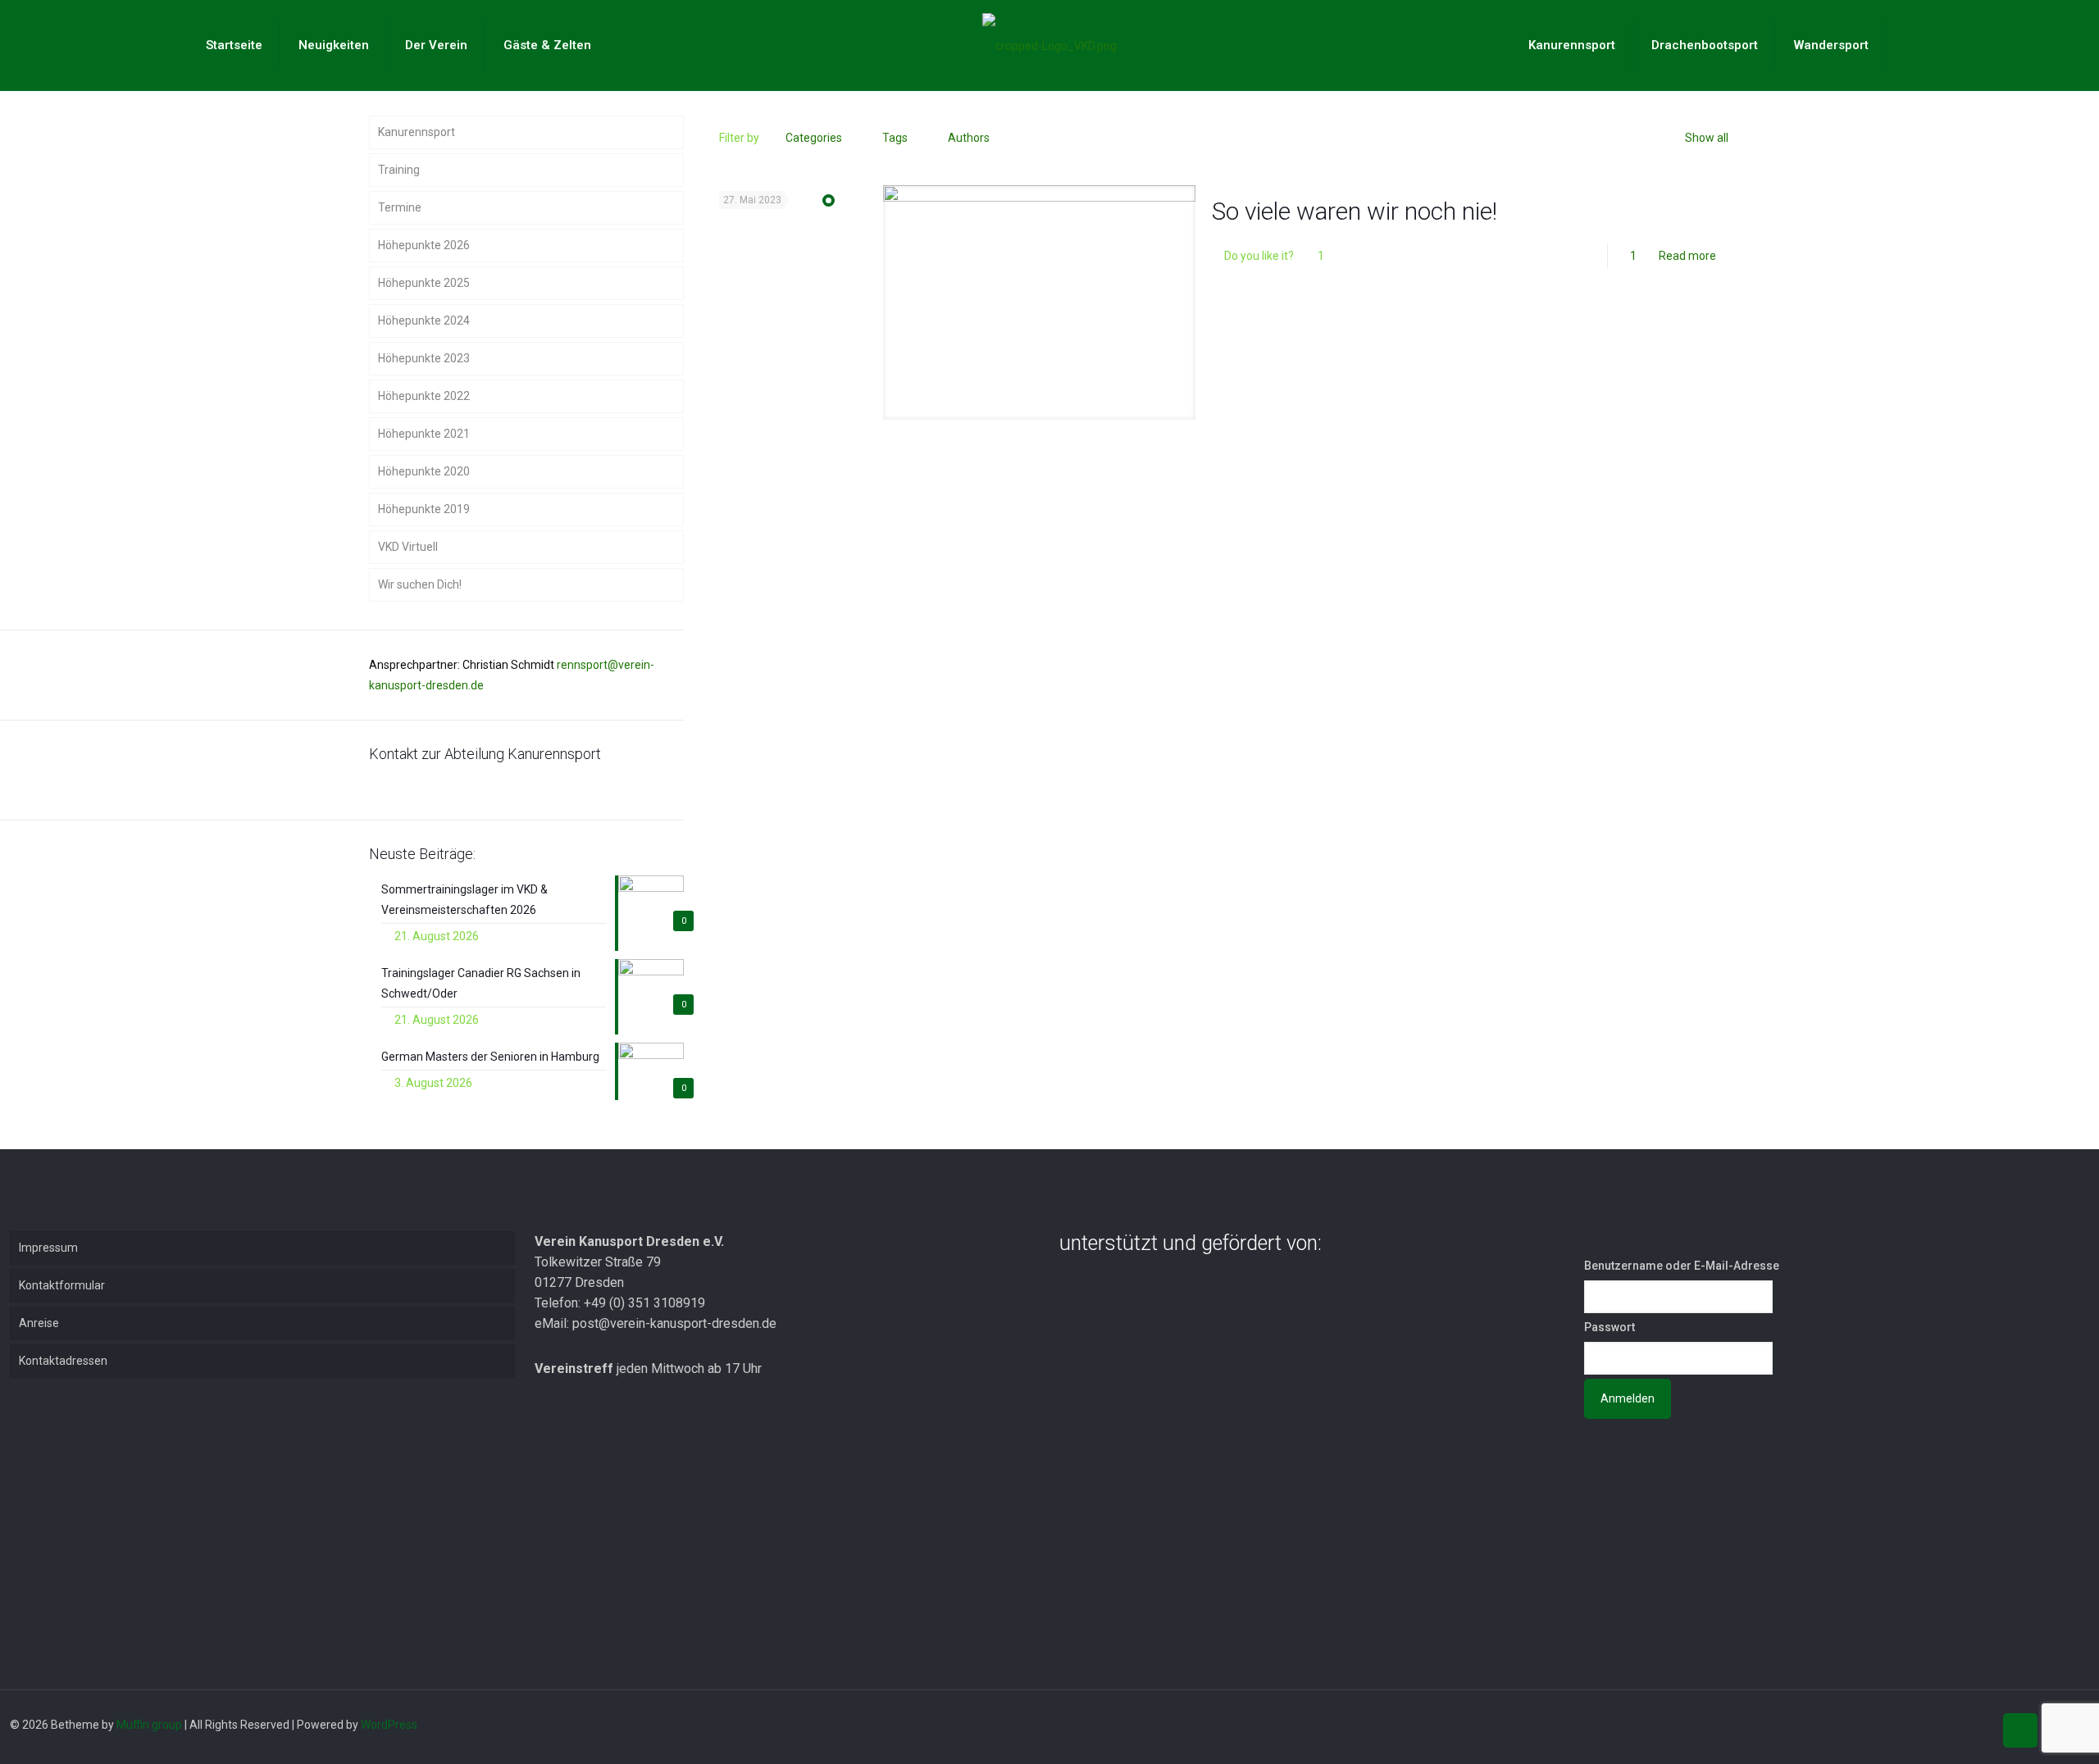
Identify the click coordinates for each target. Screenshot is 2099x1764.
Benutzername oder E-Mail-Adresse (1682, 1266)
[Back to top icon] (2020, 1730)
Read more (1687, 256)
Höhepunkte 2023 (424, 358)
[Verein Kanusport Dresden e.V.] (1049, 45)
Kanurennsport (417, 132)
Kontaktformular (62, 1285)
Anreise (39, 1323)
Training (399, 170)
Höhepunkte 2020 (424, 471)
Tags (895, 138)
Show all (1707, 138)
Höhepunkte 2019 (424, 509)
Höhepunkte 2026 (424, 245)
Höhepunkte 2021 (424, 434)
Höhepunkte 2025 (424, 283)
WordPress (389, 1725)
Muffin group (149, 1725)
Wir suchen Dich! (420, 584)
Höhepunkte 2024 (424, 321)
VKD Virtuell (408, 547)
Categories (814, 138)
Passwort (1610, 1327)
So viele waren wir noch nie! (1355, 211)
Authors (969, 138)
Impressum (48, 1248)
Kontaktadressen (63, 1361)
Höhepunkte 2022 (424, 396)
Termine (400, 207)
